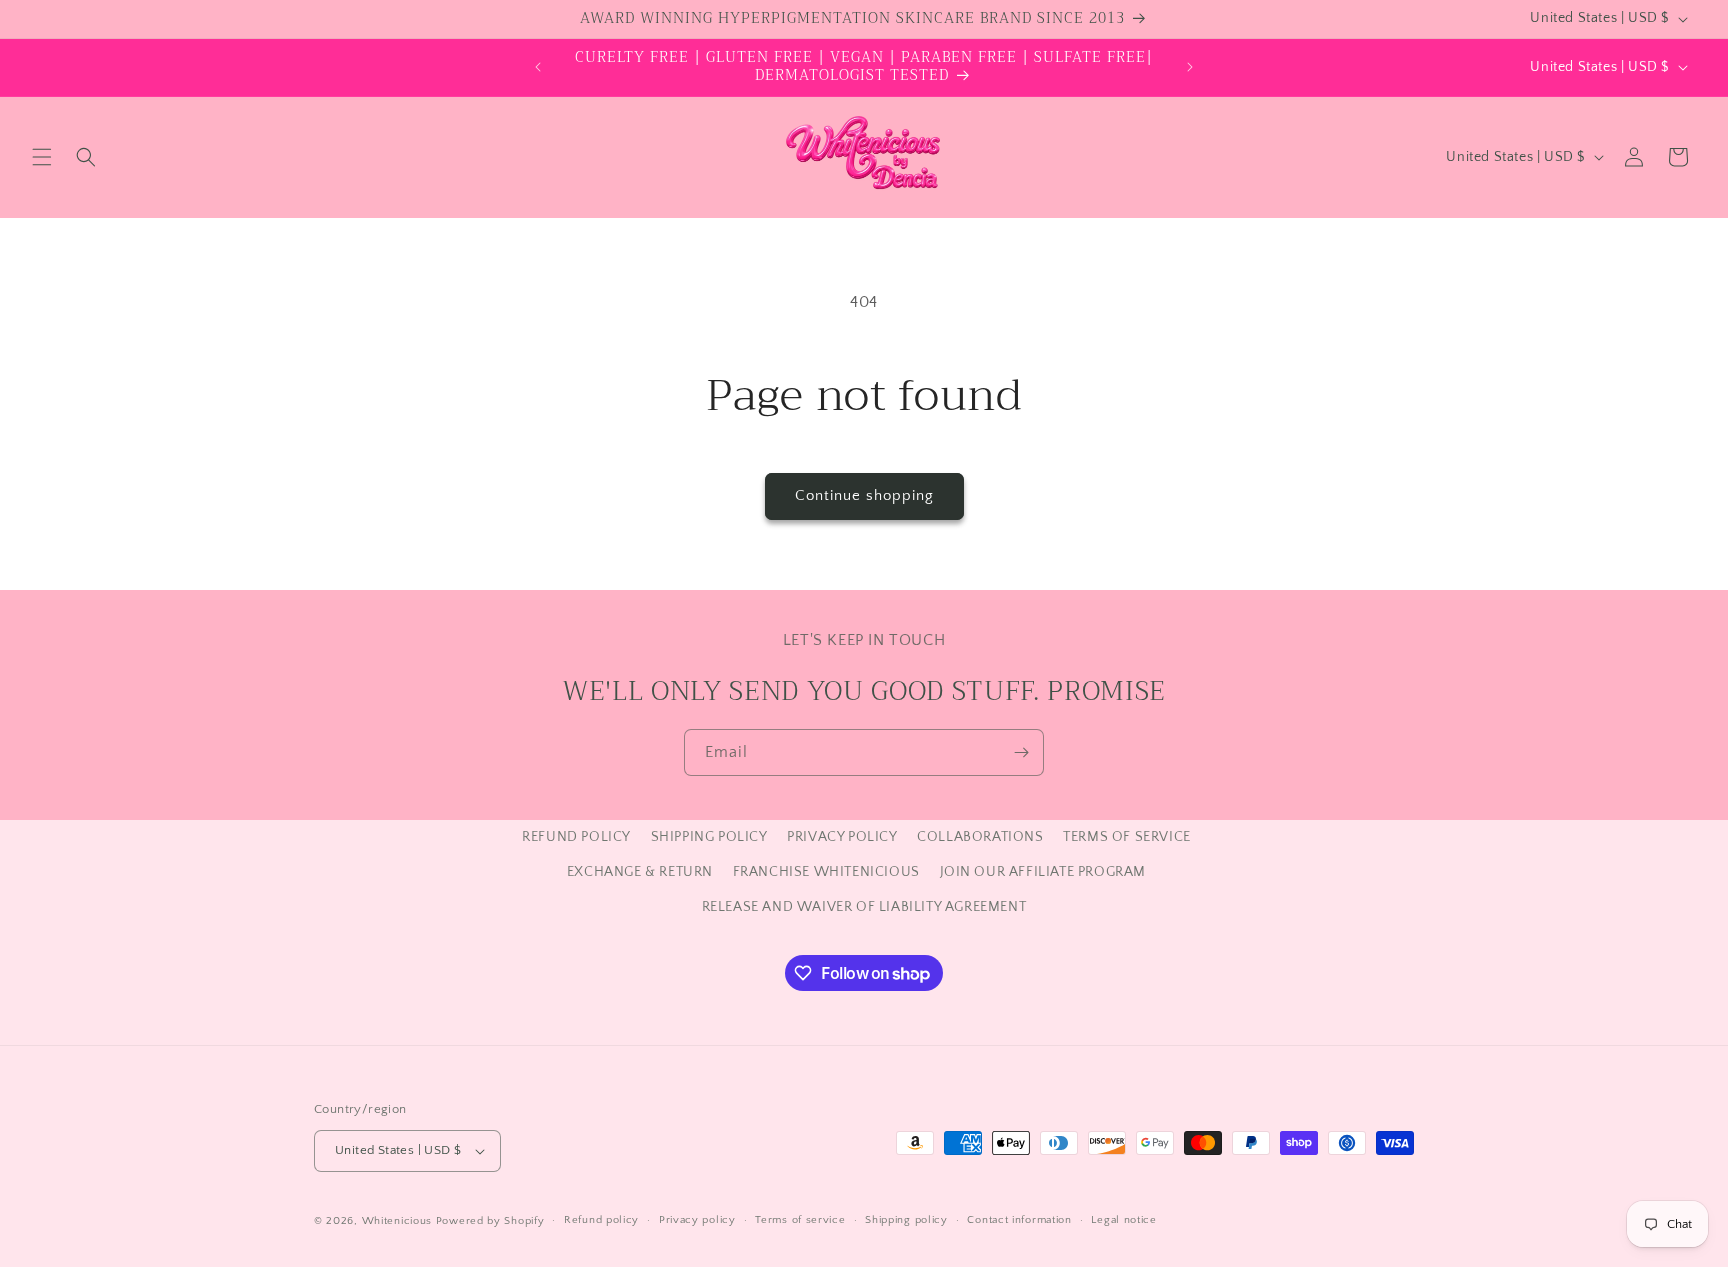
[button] (42, 157)
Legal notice (1123, 1220)
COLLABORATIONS (980, 837)
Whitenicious (399, 1221)
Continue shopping (864, 495)
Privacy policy (697, 1220)
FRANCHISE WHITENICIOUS (826, 872)
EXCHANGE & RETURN (640, 872)
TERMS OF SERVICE (1127, 837)
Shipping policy (906, 1220)
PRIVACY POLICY (842, 837)
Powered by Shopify (490, 1221)
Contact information (1019, 1220)
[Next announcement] (1190, 67)
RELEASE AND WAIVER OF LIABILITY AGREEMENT (864, 907)
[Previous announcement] (538, 67)
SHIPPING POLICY (709, 837)
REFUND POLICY (576, 837)
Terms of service (800, 1220)
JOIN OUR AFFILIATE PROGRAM (1043, 872)
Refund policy (601, 1220)
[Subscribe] (1021, 752)
